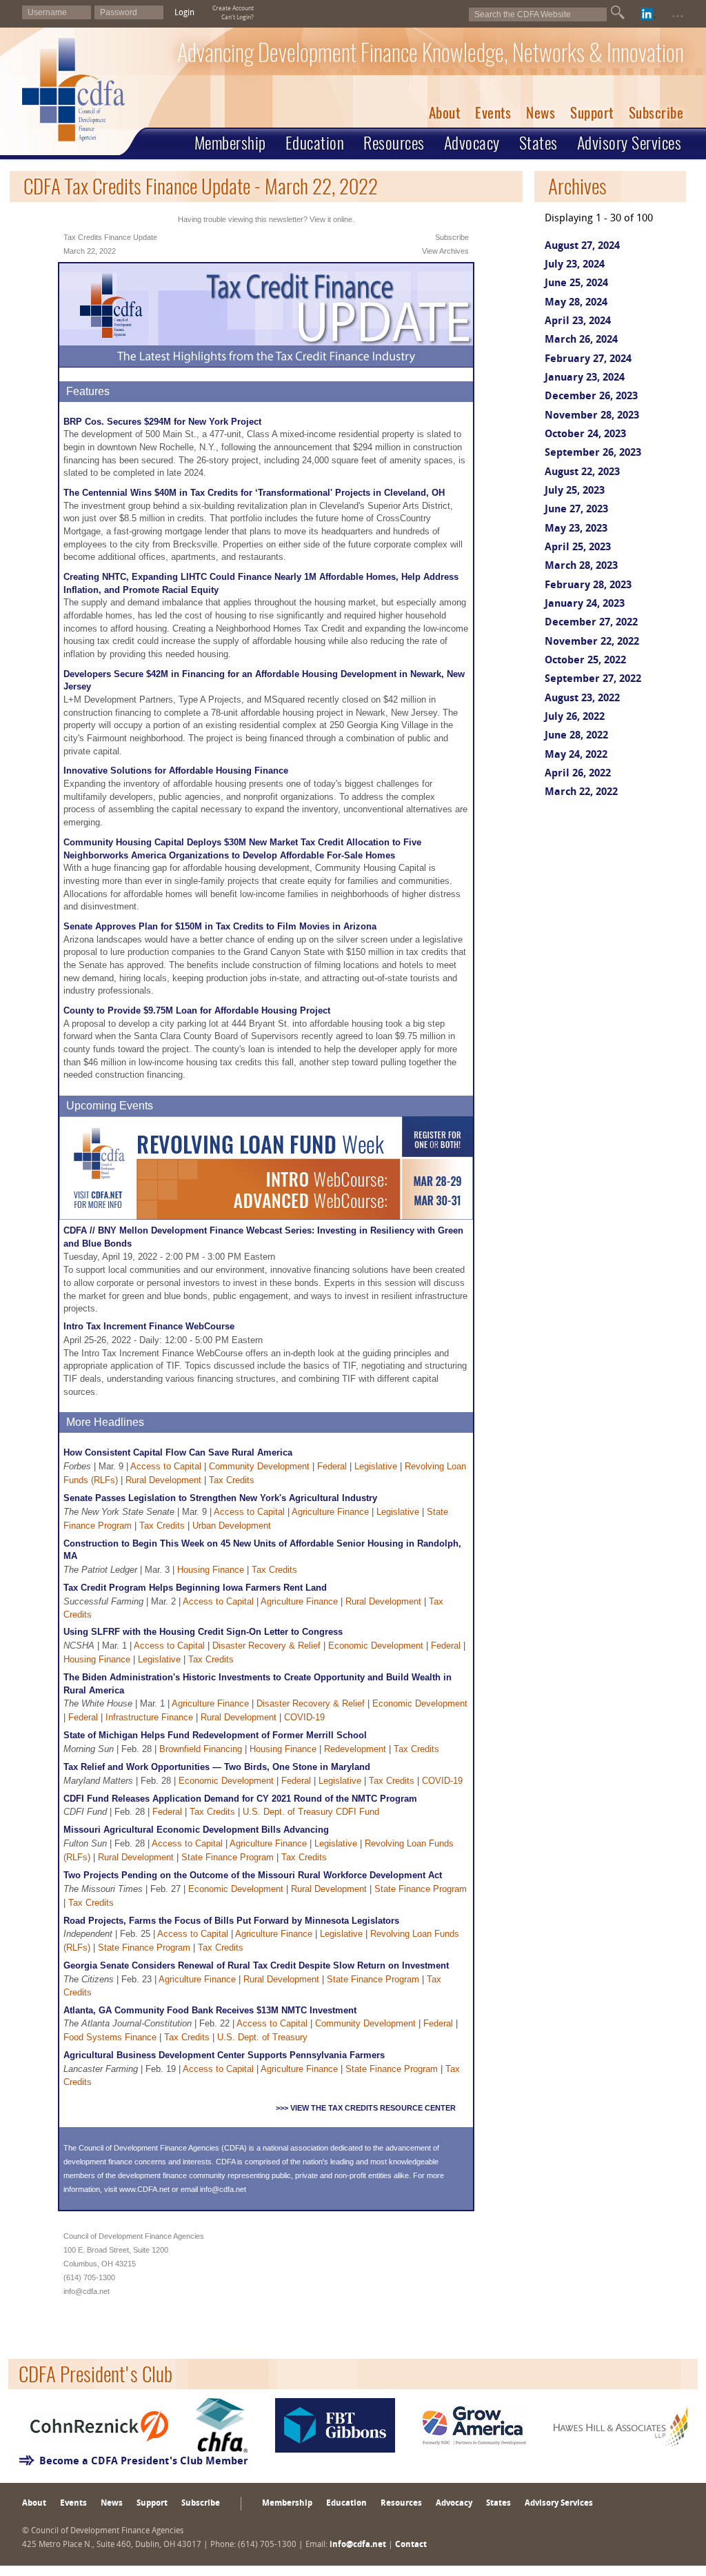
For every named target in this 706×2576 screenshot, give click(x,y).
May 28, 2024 (576, 303)
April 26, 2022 (578, 774)
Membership (230, 143)
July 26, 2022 (575, 717)
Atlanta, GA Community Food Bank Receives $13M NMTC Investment (210, 2010)
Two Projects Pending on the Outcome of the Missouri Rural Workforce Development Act (253, 1875)
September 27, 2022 (593, 680)
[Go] (618, 12)
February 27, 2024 (588, 360)
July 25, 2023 (575, 491)
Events (493, 113)
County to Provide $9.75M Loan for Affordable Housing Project (197, 1010)
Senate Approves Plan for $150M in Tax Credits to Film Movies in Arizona (220, 926)
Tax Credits (232, 1480)
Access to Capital (166, 1466)
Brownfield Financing (201, 1749)
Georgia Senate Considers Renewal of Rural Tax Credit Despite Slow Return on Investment (256, 1965)
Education (315, 143)
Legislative (376, 1466)
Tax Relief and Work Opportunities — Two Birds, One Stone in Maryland (217, 1767)
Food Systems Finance (110, 2037)
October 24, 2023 (585, 435)
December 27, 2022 (591, 623)
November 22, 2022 (592, 642)
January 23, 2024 (585, 378)
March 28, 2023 (581, 566)
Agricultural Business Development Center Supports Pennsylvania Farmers (224, 2055)
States (538, 143)
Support (592, 113)
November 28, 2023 (592, 416)
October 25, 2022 (585, 661)
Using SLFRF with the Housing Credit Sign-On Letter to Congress (203, 1632)
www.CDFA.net (144, 2189)
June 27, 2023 (576, 510)
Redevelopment (355, 1749)
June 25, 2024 (576, 284)
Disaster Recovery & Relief (266, 1646)
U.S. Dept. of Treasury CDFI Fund (311, 1812)
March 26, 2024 (581, 340)
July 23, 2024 (575, 265)
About (445, 113)
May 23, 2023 (576, 529)
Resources (394, 143)
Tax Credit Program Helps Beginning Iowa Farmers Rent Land (195, 1588)
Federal (332, 1466)
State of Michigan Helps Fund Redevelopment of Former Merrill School (215, 1735)
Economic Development (376, 1646)
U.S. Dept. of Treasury (262, 2037)
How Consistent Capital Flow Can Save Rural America (178, 1452)
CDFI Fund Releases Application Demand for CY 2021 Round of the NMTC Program (240, 1799)
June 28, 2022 (576, 736)
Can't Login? (238, 18)
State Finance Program (228, 1857)
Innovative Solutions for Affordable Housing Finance (176, 771)
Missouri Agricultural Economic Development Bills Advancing (196, 1830)
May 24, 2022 (576, 755)
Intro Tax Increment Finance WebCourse (149, 1326)
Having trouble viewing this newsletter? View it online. (266, 219)
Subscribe (656, 113)
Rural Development (163, 1480)
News (541, 113)
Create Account (233, 9)
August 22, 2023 (582, 473)
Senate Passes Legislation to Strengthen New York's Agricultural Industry (220, 1498)
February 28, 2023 (588, 586)
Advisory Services (629, 143)
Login (184, 13)
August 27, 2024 (582, 246)
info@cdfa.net (223, 2189)
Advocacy (472, 143)
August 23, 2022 (582, 699)
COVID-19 (304, 1717)
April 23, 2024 (578, 322)
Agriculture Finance (330, 1512)
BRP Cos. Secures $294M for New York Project (162, 422)
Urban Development (232, 1526)
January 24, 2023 (585, 604)
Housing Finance (211, 1570)
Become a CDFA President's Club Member (144, 2462)
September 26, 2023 (593, 453)
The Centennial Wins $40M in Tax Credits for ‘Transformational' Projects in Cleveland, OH (254, 493)
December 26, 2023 (591, 397)
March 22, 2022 (581, 793)
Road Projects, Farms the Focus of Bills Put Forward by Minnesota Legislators (231, 1921)
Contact (411, 2545)
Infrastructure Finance (149, 1717)
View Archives (445, 251)
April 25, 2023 (578, 548)
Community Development (259, 1466)
